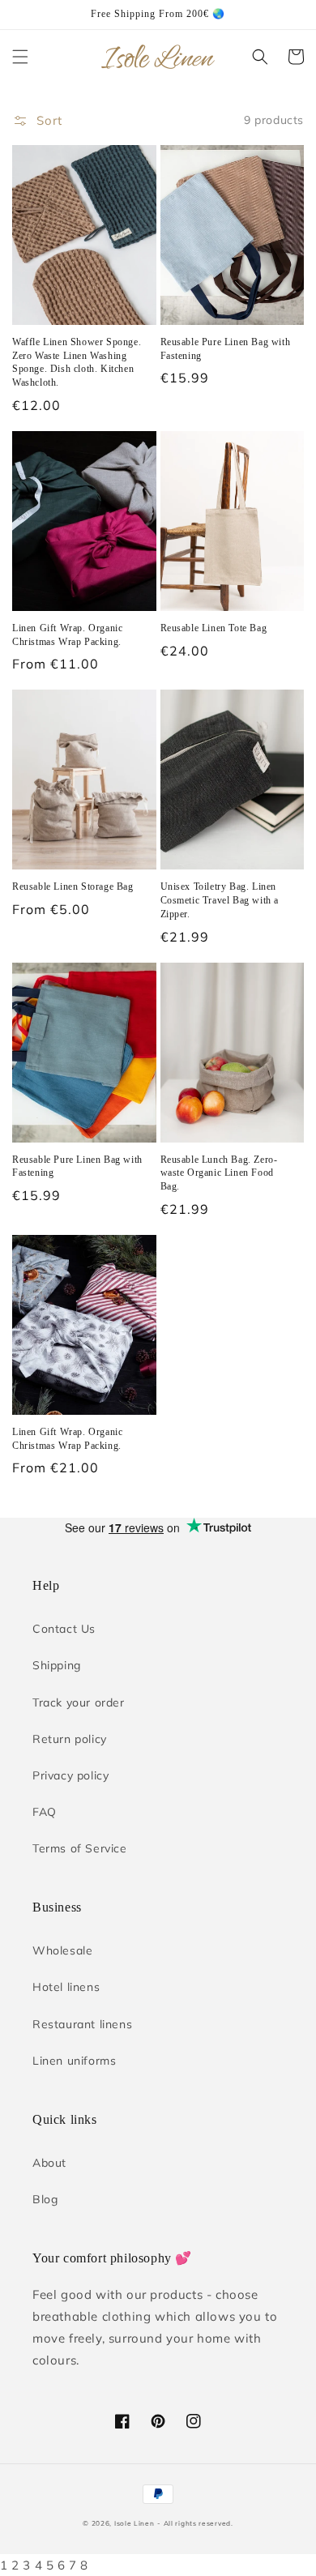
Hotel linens (66, 1987)
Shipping (57, 1665)
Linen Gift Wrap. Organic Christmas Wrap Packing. (67, 635)
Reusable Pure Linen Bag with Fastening (226, 349)
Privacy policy (70, 1775)
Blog (45, 2199)
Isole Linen (135, 2523)
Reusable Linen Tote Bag (214, 628)
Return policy (70, 1739)
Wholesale (62, 1950)
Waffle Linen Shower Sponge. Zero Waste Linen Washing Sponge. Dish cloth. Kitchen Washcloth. (77, 362)
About (49, 2163)
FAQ (45, 1812)
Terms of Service (80, 1848)
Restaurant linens (82, 2024)
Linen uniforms (74, 2061)
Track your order (79, 1702)
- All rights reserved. (195, 2523)
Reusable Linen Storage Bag (73, 886)
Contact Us (64, 1629)
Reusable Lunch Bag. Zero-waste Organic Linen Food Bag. (219, 1173)
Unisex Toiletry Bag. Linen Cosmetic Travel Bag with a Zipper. (220, 900)
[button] (20, 57)
